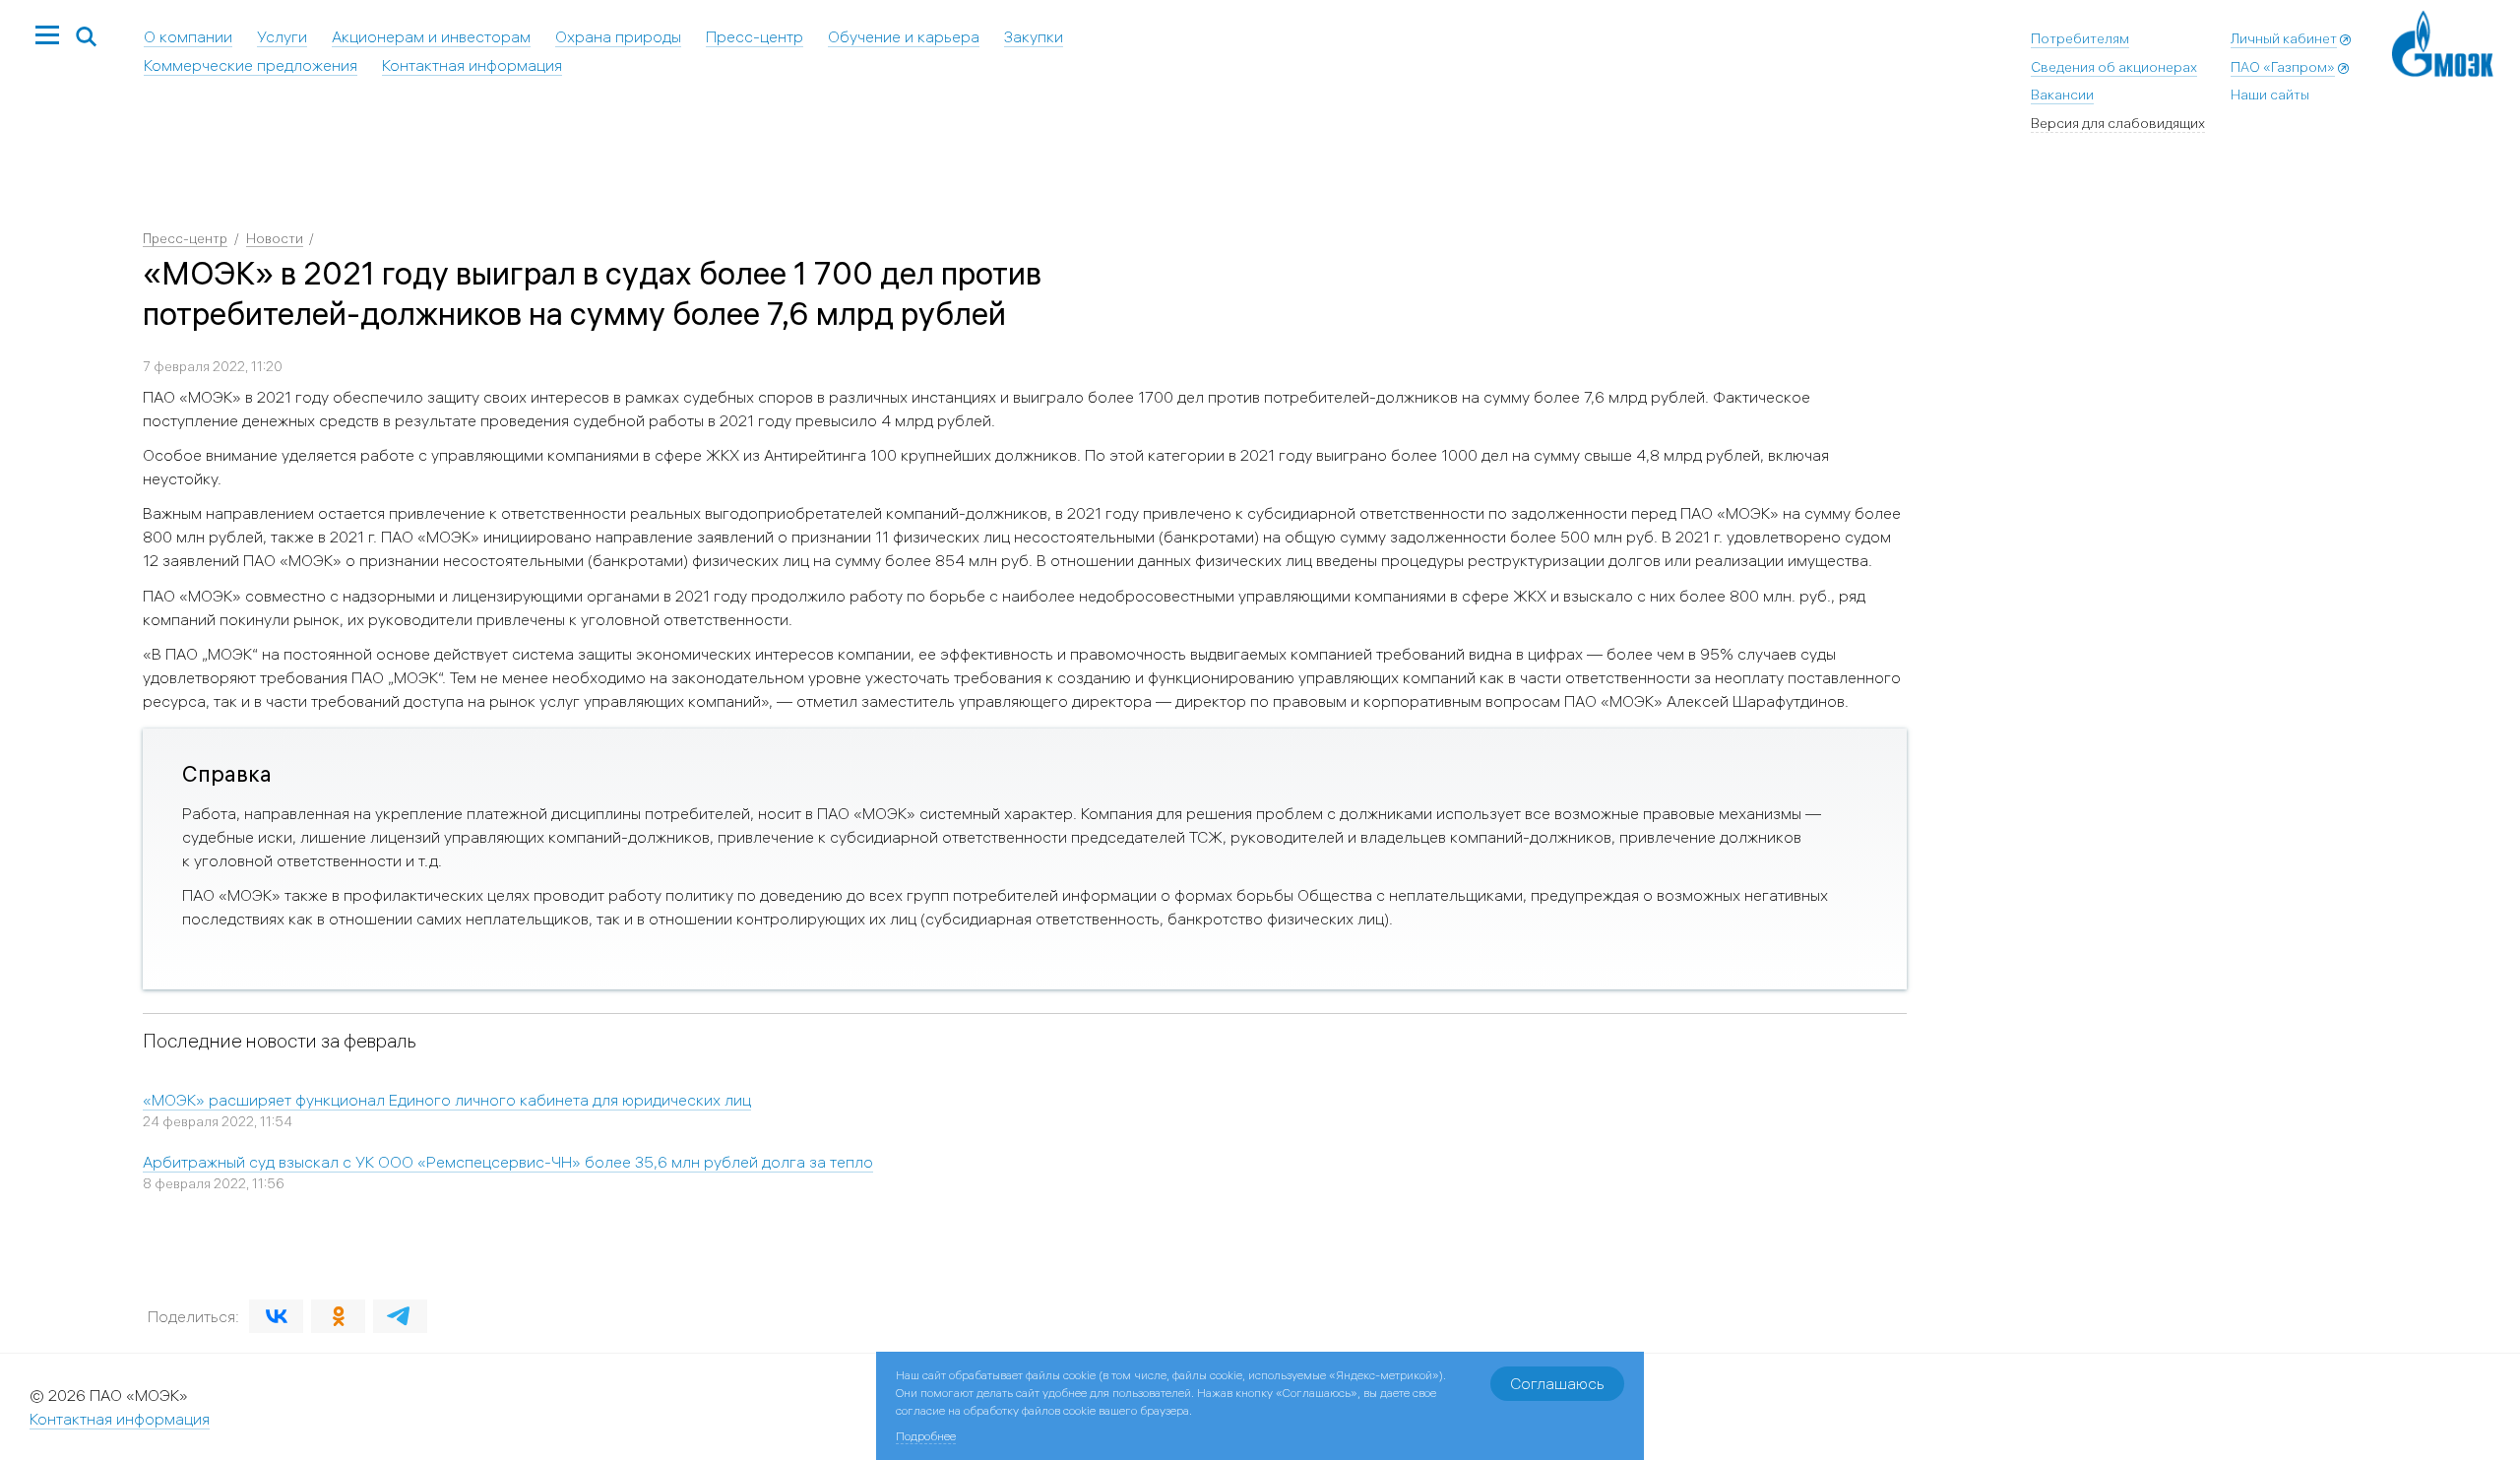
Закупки (1034, 36)
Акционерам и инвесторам (431, 36)
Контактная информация (472, 65)
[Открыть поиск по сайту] (87, 38)
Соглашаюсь (1557, 1383)
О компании (188, 36)
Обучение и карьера (904, 36)
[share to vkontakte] (276, 1316)
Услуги (282, 36)
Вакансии (2062, 95)
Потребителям (2080, 38)
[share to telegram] (400, 1316)
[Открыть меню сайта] (47, 36)
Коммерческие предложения (251, 65)
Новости (275, 238)
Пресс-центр (755, 36)
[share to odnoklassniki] (338, 1316)
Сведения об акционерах (2114, 67)
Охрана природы (618, 36)
